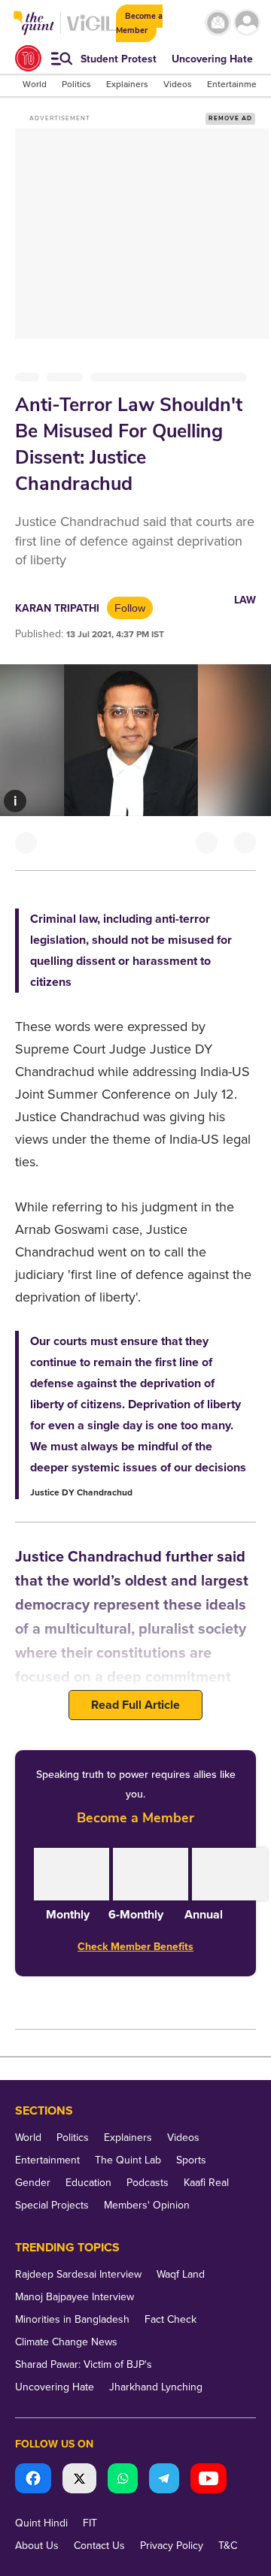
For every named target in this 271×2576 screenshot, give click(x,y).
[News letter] (218, 23)
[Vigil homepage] (91, 30)
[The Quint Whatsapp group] (123, 2480)
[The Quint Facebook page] (33, 2480)
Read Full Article (135, 1705)
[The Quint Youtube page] (209, 2480)
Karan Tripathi (57, 608)
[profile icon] (247, 23)
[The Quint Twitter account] (79, 2480)
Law (245, 600)
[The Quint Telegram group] (164, 2480)
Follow (130, 608)
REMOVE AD (230, 118)
